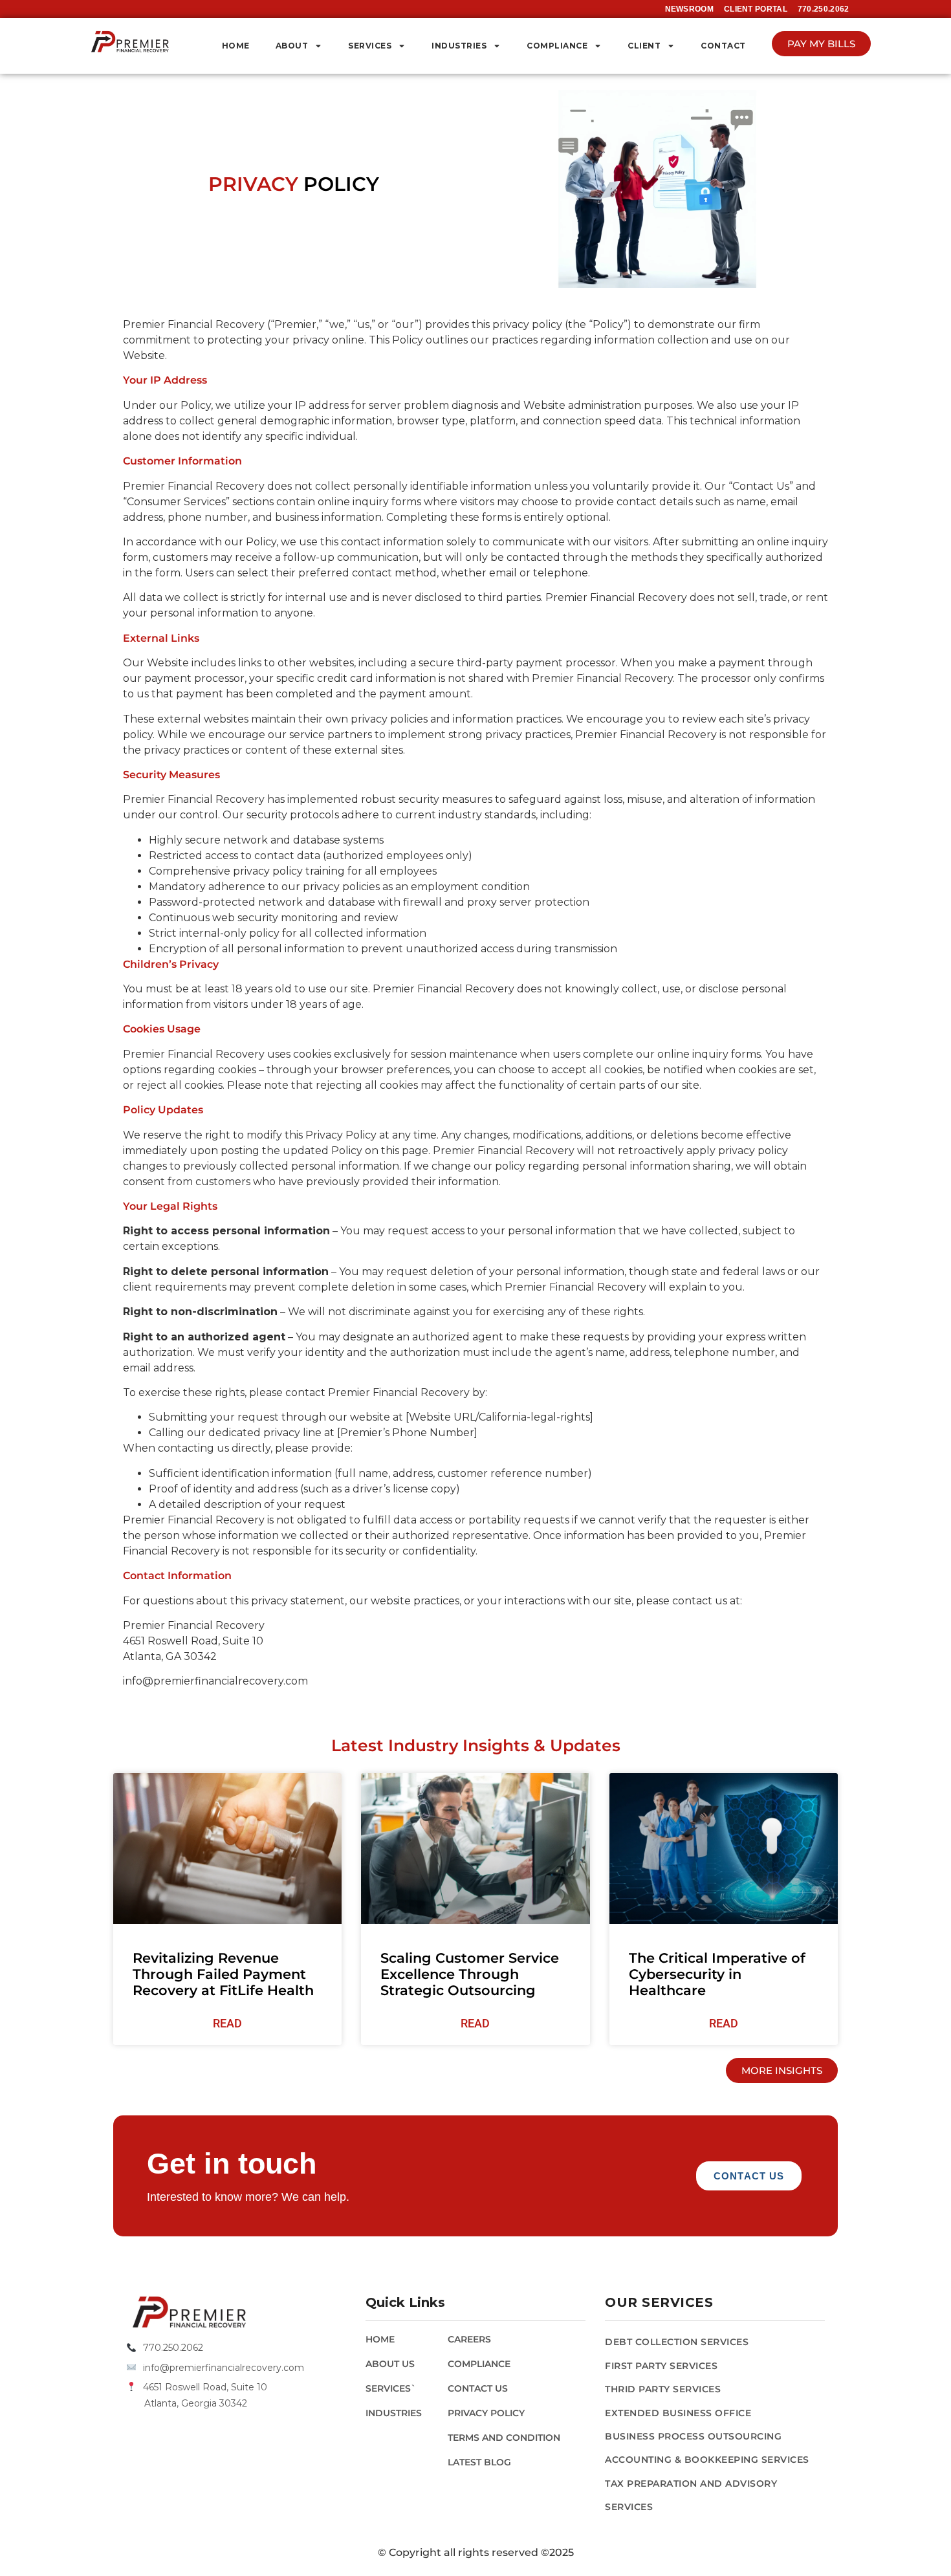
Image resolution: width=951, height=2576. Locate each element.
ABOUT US (390, 2364)
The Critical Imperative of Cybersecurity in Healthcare (717, 1974)
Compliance (557, 46)
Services (370, 46)
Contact (723, 46)
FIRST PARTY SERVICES (661, 2366)
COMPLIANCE (479, 2364)
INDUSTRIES (394, 2413)
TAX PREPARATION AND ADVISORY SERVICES (691, 2495)
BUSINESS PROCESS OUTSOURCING (693, 2436)
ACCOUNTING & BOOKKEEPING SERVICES (707, 2460)
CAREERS (469, 2339)
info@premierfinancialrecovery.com (224, 2368)
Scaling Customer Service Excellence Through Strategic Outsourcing (470, 1974)
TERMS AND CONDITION (504, 2438)
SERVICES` (391, 2388)
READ (227, 2023)
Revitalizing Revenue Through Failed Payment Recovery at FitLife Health (223, 1974)
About (292, 46)
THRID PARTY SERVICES (663, 2389)
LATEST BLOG (479, 2462)
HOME (380, 2339)
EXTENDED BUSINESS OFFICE (678, 2413)
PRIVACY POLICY (486, 2413)
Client (644, 46)
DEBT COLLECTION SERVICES (677, 2342)
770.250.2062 (173, 2348)
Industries (459, 46)
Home (236, 46)
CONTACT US (478, 2388)
